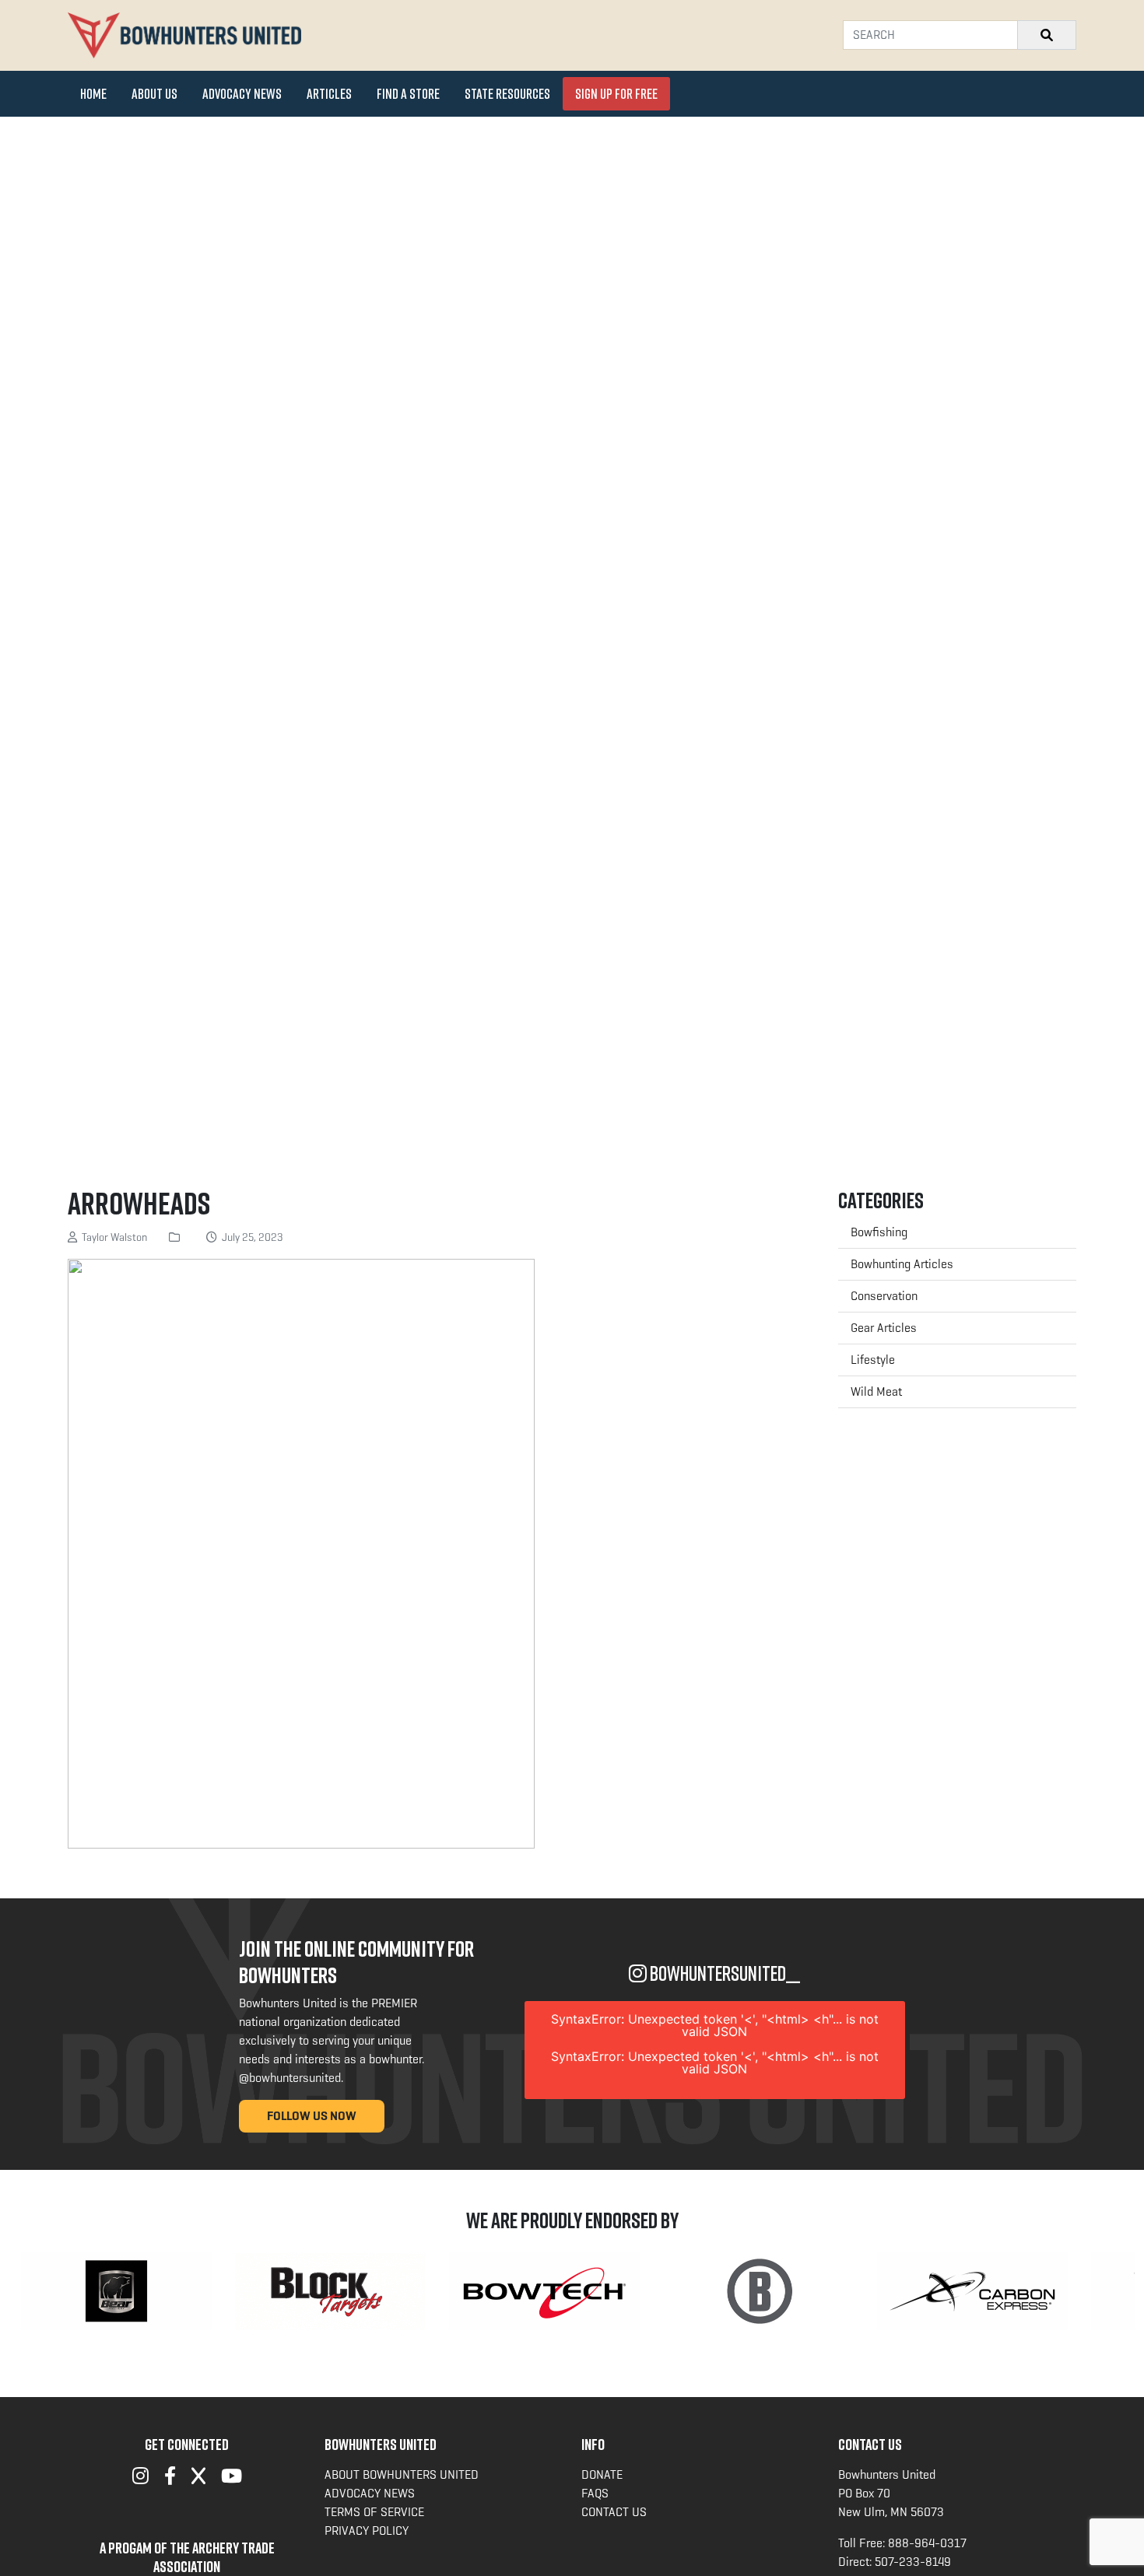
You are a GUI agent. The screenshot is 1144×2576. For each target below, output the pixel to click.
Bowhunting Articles (902, 1264)
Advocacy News (242, 93)
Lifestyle (873, 1360)
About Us (154, 93)
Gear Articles (884, 1328)
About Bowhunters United (402, 2474)
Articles (329, 93)
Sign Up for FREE (616, 93)
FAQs (595, 2493)
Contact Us (614, 2512)
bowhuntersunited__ (723, 1973)
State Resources (507, 93)
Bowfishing (879, 1232)
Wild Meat (876, 1391)
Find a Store (408, 93)
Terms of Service (374, 2512)
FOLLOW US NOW (312, 2116)
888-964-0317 (927, 2543)
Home (93, 93)
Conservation (884, 1296)
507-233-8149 (913, 2562)
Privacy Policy (367, 2530)
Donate (602, 2474)
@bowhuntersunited (290, 2078)
